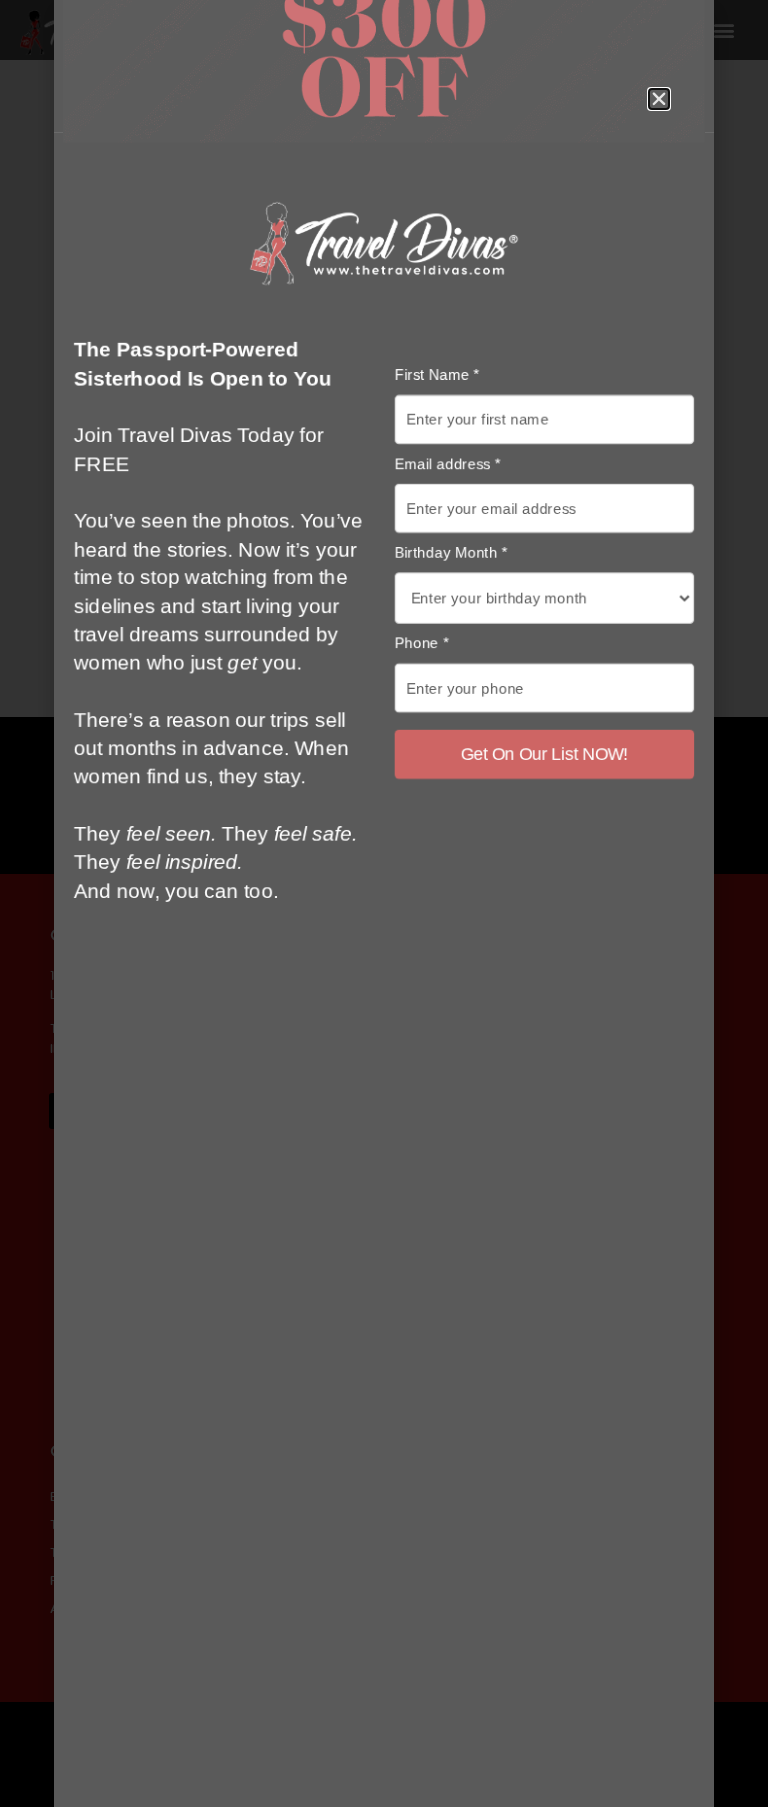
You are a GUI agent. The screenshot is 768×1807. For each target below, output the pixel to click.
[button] (659, 99)
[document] (384, 903)
